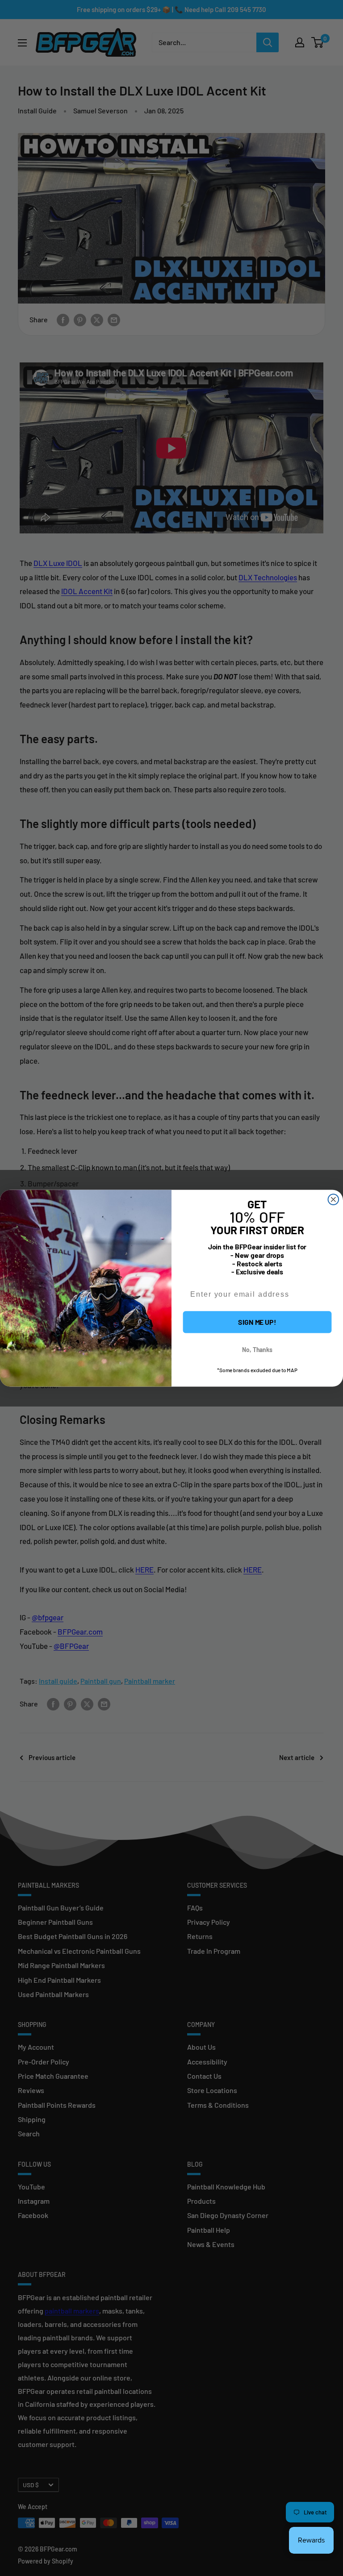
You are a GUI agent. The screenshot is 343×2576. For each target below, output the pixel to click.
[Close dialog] (334, 1199)
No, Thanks (257, 1349)
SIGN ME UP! (257, 1321)
